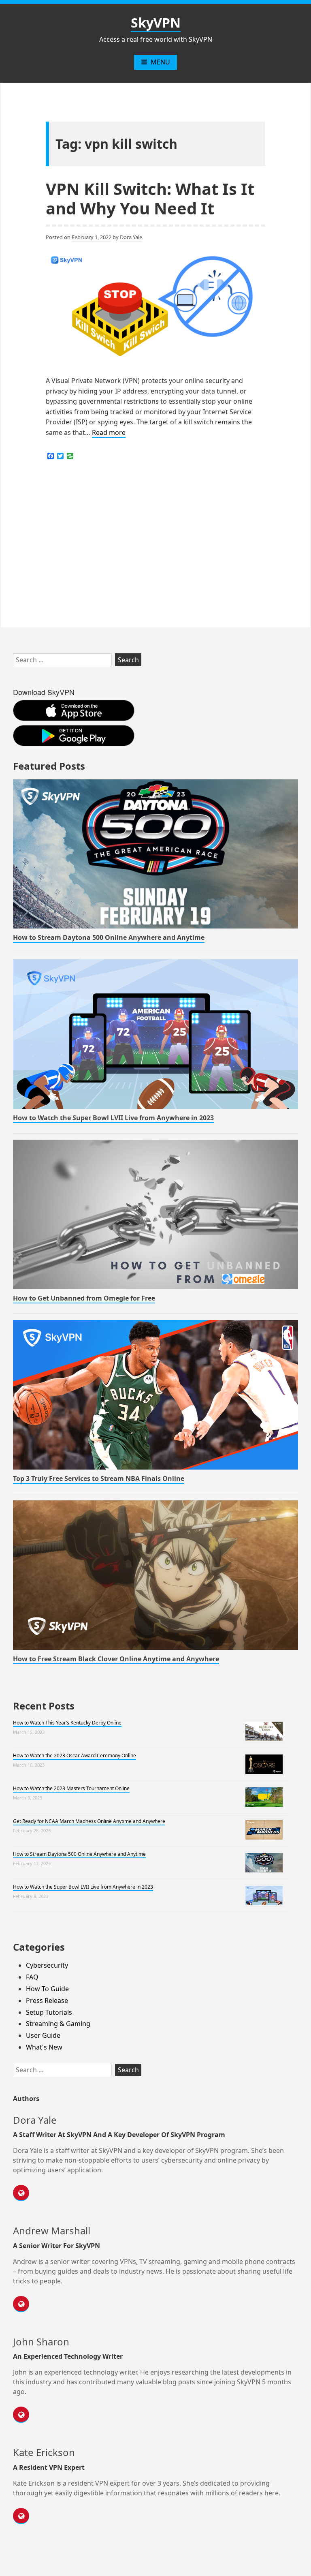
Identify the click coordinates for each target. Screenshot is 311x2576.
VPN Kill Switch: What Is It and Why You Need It (150, 198)
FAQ (32, 1977)
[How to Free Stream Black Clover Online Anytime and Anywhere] (155, 1575)
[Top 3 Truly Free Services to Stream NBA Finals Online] (155, 1395)
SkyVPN (156, 22)
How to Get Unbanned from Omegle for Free (84, 1298)
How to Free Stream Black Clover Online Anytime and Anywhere (116, 1659)
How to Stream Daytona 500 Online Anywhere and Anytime (109, 937)
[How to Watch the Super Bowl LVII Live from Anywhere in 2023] (155, 1034)
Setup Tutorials (49, 2012)
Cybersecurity (47, 1965)
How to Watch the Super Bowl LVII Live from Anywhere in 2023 (113, 1118)
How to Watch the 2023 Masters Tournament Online (71, 1788)
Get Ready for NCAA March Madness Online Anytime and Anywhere (89, 1821)
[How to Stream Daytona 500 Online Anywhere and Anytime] (155, 854)
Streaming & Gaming (58, 2024)
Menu (160, 62)
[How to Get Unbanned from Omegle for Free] (155, 1214)
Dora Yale (131, 237)
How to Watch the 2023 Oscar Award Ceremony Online (75, 1755)
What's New (44, 2047)
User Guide (43, 2035)
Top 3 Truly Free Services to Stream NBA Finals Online (99, 1478)
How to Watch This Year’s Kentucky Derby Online (67, 1723)
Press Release (47, 2000)
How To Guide (47, 1989)
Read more (109, 433)
